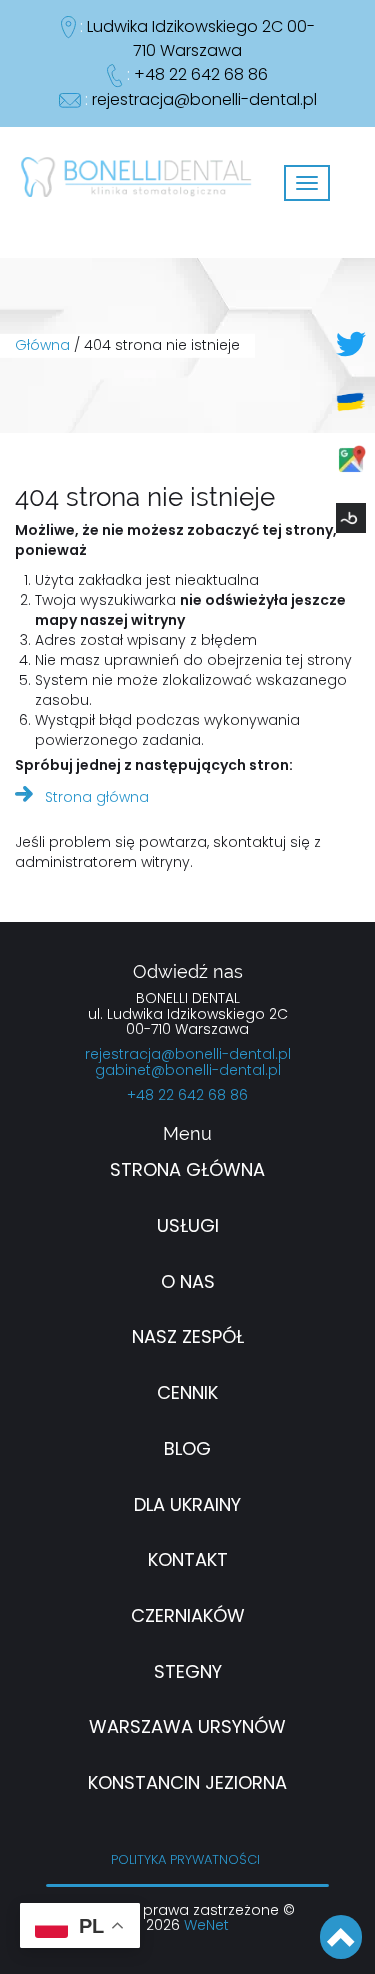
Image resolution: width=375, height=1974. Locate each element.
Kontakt (188, 1561)
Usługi (188, 1227)
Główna (42, 346)
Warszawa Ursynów (187, 1728)
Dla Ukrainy (187, 1506)
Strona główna (97, 798)
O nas (188, 1283)
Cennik (187, 1394)
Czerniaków (188, 1617)
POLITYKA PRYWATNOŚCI (185, 1860)
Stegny (188, 1673)
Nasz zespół (188, 1338)
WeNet (206, 1926)
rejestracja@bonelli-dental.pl (204, 100)
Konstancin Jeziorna (187, 1784)
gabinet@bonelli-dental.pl (188, 1071)
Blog (187, 1450)
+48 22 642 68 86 (201, 75)
